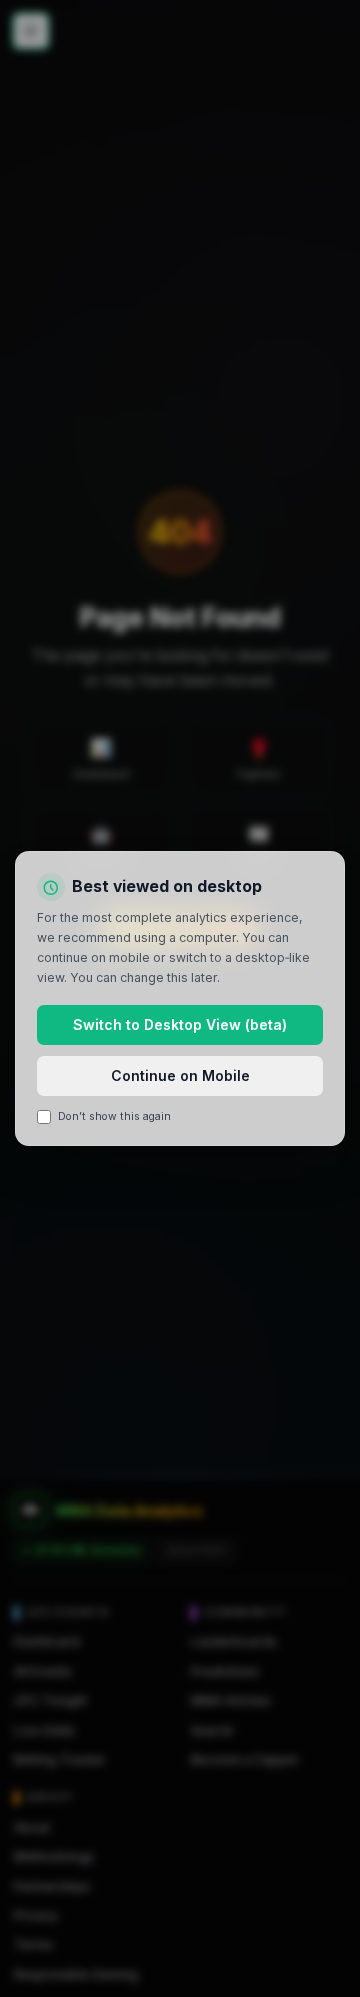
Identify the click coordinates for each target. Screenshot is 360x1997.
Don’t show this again (114, 1116)
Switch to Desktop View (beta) (180, 1024)
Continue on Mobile (180, 1075)
